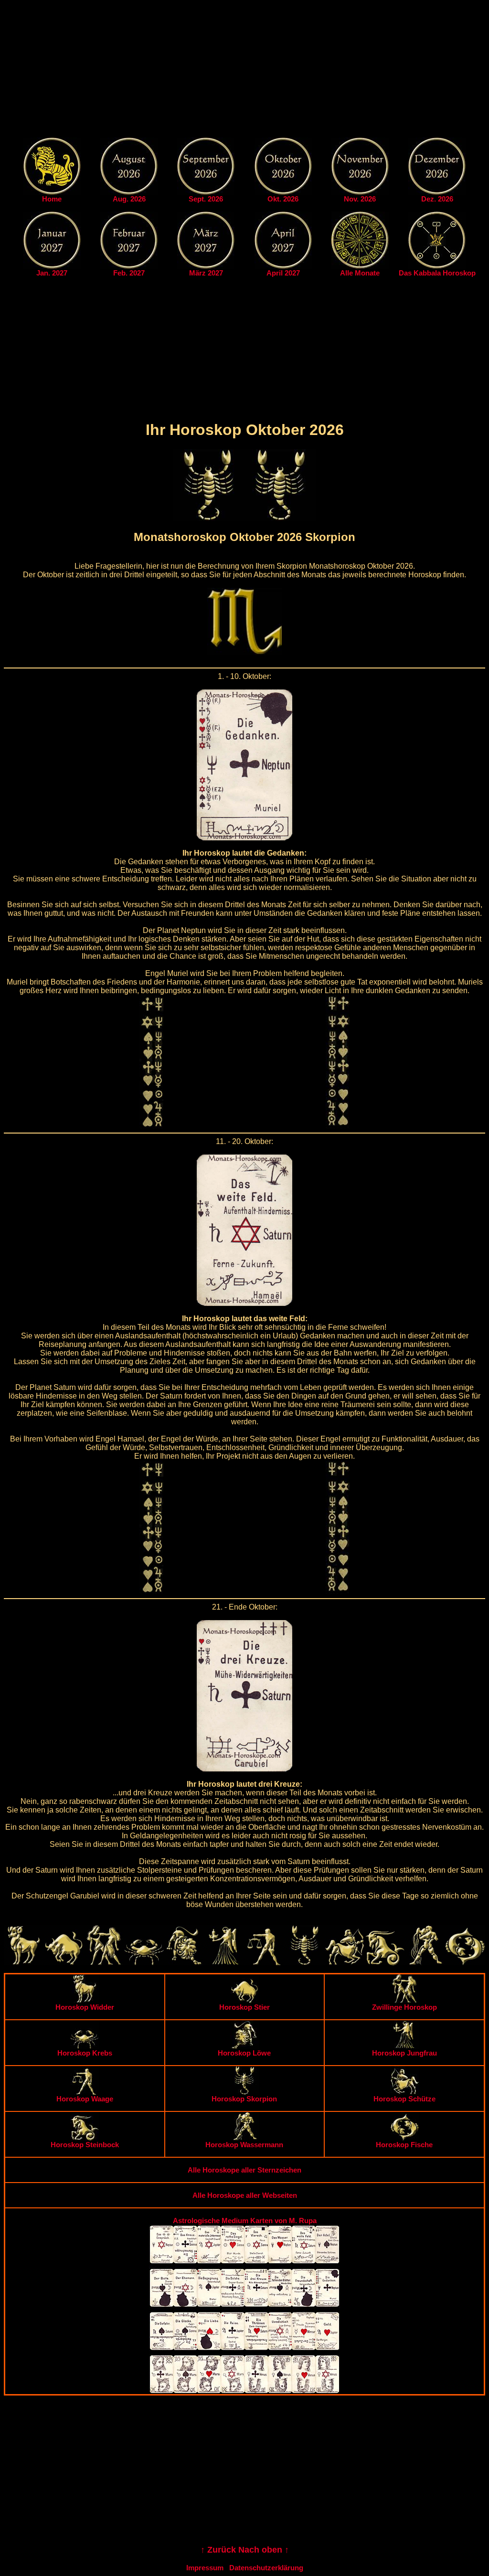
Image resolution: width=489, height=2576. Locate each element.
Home (52, 199)
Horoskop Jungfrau (404, 2053)
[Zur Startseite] (52, 192)
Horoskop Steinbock (85, 2145)
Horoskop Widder (85, 2007)
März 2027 (206, 273)
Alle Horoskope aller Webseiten (245, 2195)
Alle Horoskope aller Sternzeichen (244, 2170)
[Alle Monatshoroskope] (360, 266)
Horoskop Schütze (404, 2099)
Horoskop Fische (404, 2145)
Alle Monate (360, 273)
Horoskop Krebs (85, 2053)
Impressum (205, 2568)
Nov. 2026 (360, 199)
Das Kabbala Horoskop (437, 273)
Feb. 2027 (129, 273)
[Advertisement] (244, 71)
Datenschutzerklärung (266, 2568)
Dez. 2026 (437, 199)
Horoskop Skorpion (244, 2099)
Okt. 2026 (283, 199)
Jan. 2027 (52, 273)
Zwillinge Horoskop (404, 2007)
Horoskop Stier (244, 2007)
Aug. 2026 (129, 199)
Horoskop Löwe (244, 2053)
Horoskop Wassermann (244, 2145)
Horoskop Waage (85, 2099)
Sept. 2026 (206, 199)
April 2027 (283, 273)
